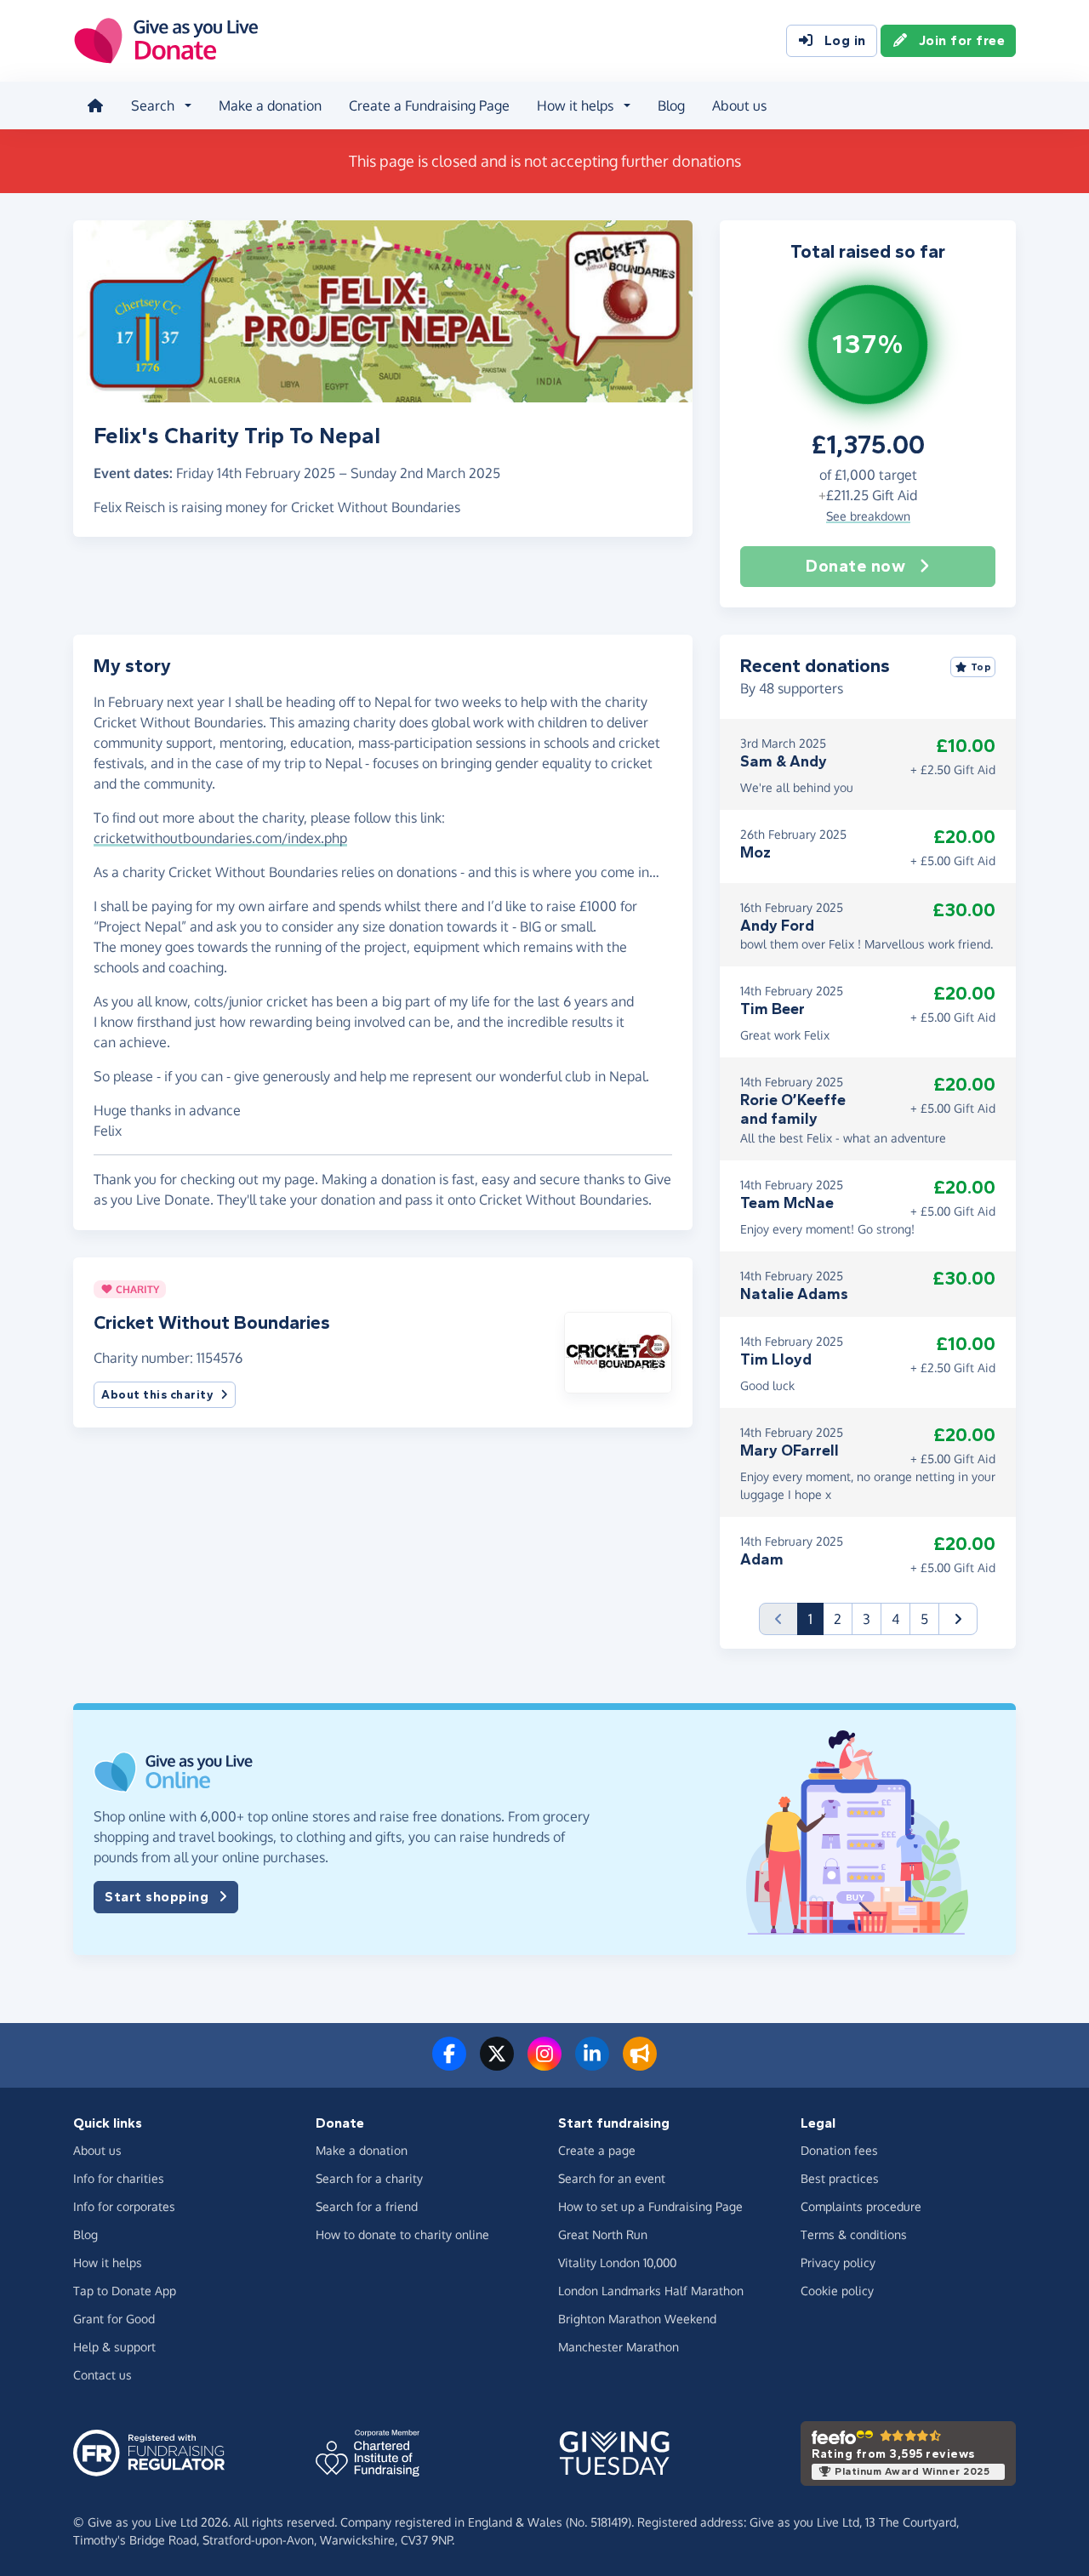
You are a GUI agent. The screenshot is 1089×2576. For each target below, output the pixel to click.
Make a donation (270, 105)
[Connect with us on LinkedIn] (592, 2064)
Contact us (103, 2375)
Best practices (840, 2178)
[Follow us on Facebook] (449, 2064)
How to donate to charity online (402, 2234)
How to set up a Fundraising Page (650, 2206)
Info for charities (119, 2178)
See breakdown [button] (868, 516)
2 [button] (838, 1619)
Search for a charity (369, 2178)
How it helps (108, 2263)
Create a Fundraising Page (429, 105)
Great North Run (603, 2234)
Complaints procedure (861, 2206)
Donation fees (839, 2150)
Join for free (962, 40)
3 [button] (867, 1619)
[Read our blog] (640, 2064)
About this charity (157, 1395)
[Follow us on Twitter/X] (497, 2064)
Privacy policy (838, 2263)
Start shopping (157, 1897)
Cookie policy (837, 2291)
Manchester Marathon (619, 2347)
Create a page (597, 2150)
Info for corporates (124, 2206)
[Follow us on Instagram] (544, 2064)
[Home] (95, 105)
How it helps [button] (575, 105)
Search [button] (153, 105)
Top (981, 667)
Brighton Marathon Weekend (637, 2319)
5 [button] (924, 1619)
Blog (671, 105)
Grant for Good (114, 2319)
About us (739, 105)
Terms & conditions (854, 2234)
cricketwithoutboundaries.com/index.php (220, 838)
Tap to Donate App (125, 2291)
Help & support (114, 2347)
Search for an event (612, 2178)
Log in (845, 40)
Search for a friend (367, 2206)
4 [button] (895, 1619)
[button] (618, 1351)
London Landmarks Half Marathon (651, 2291)
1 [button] (816, 1619)
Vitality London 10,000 (617, 2263)
